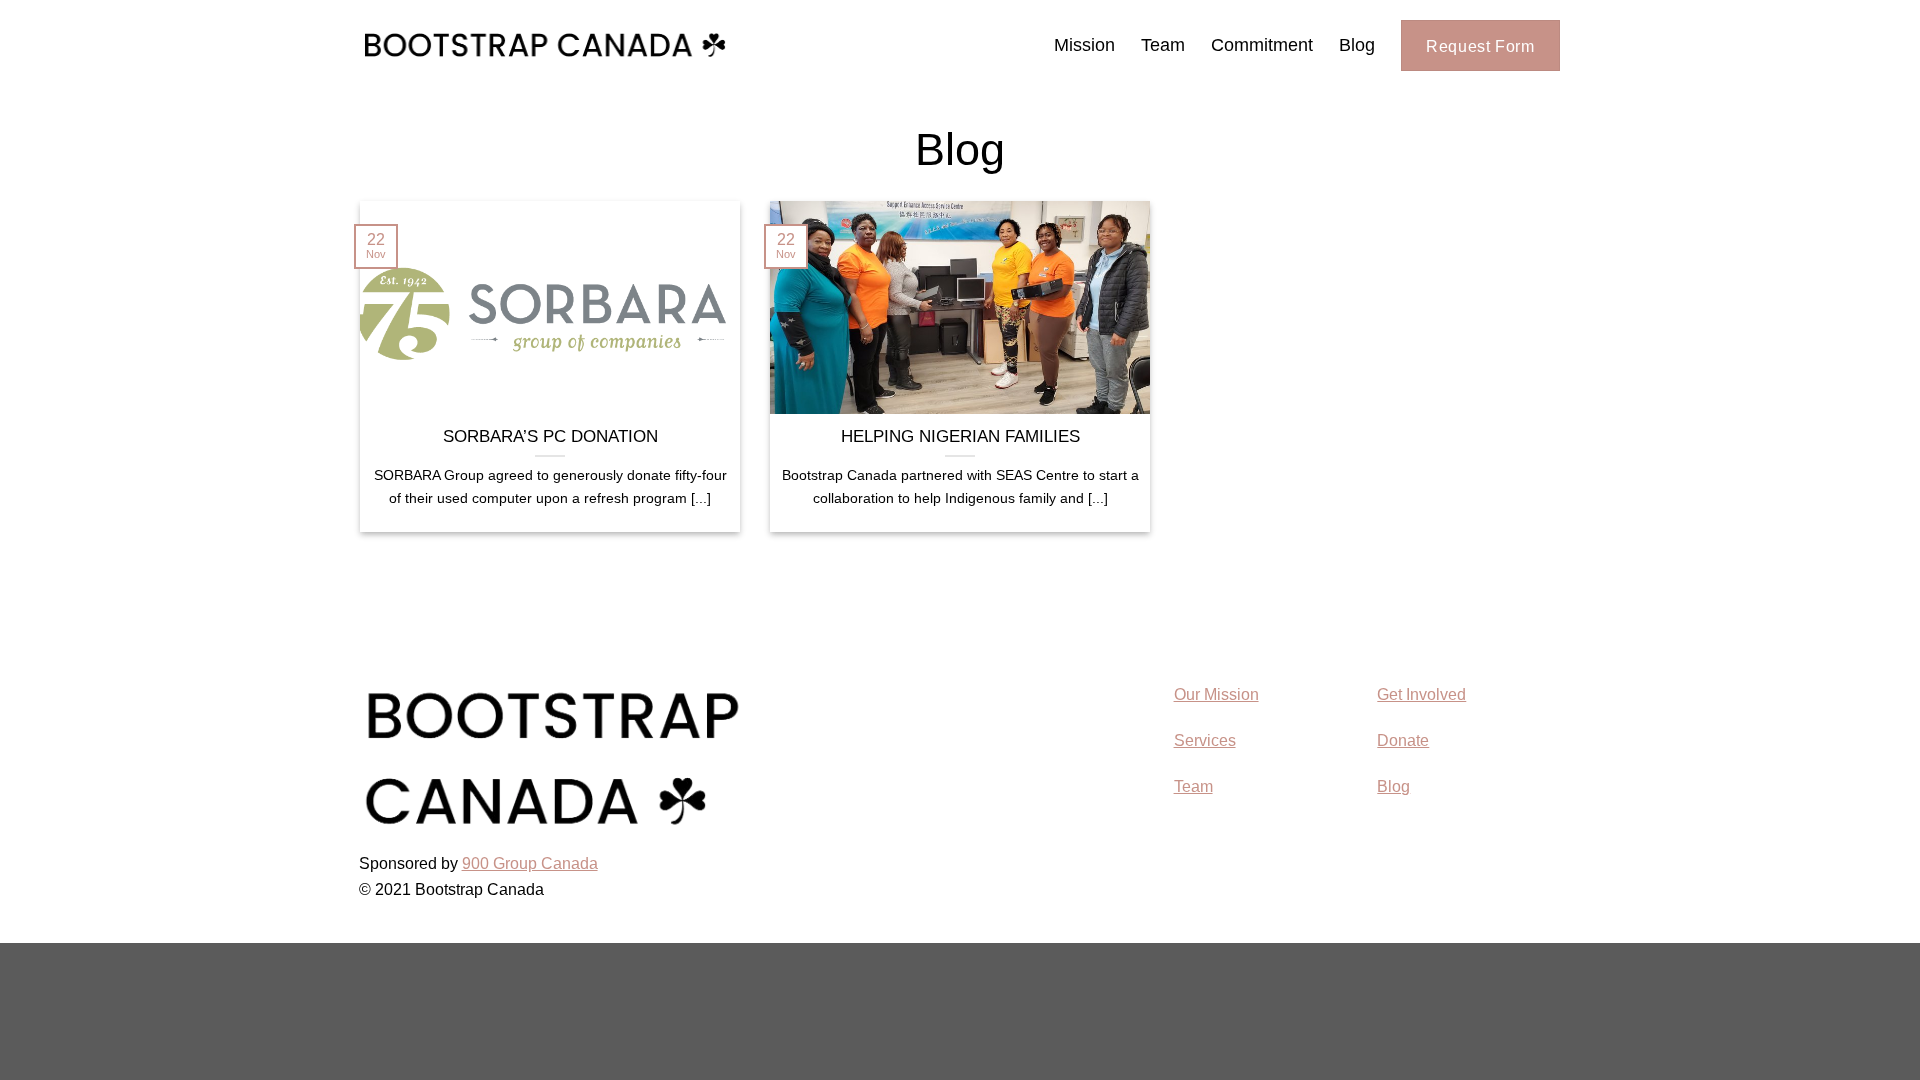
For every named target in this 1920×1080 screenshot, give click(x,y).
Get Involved (1421, 694)
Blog (1357, 45)
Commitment (1262, 45)
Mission (1084, 45)
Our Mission (1216, 694)
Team (1163, 45)
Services (1205, 740)
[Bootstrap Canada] (545, 44)
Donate (1403, 740)
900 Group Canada (530, 863)
